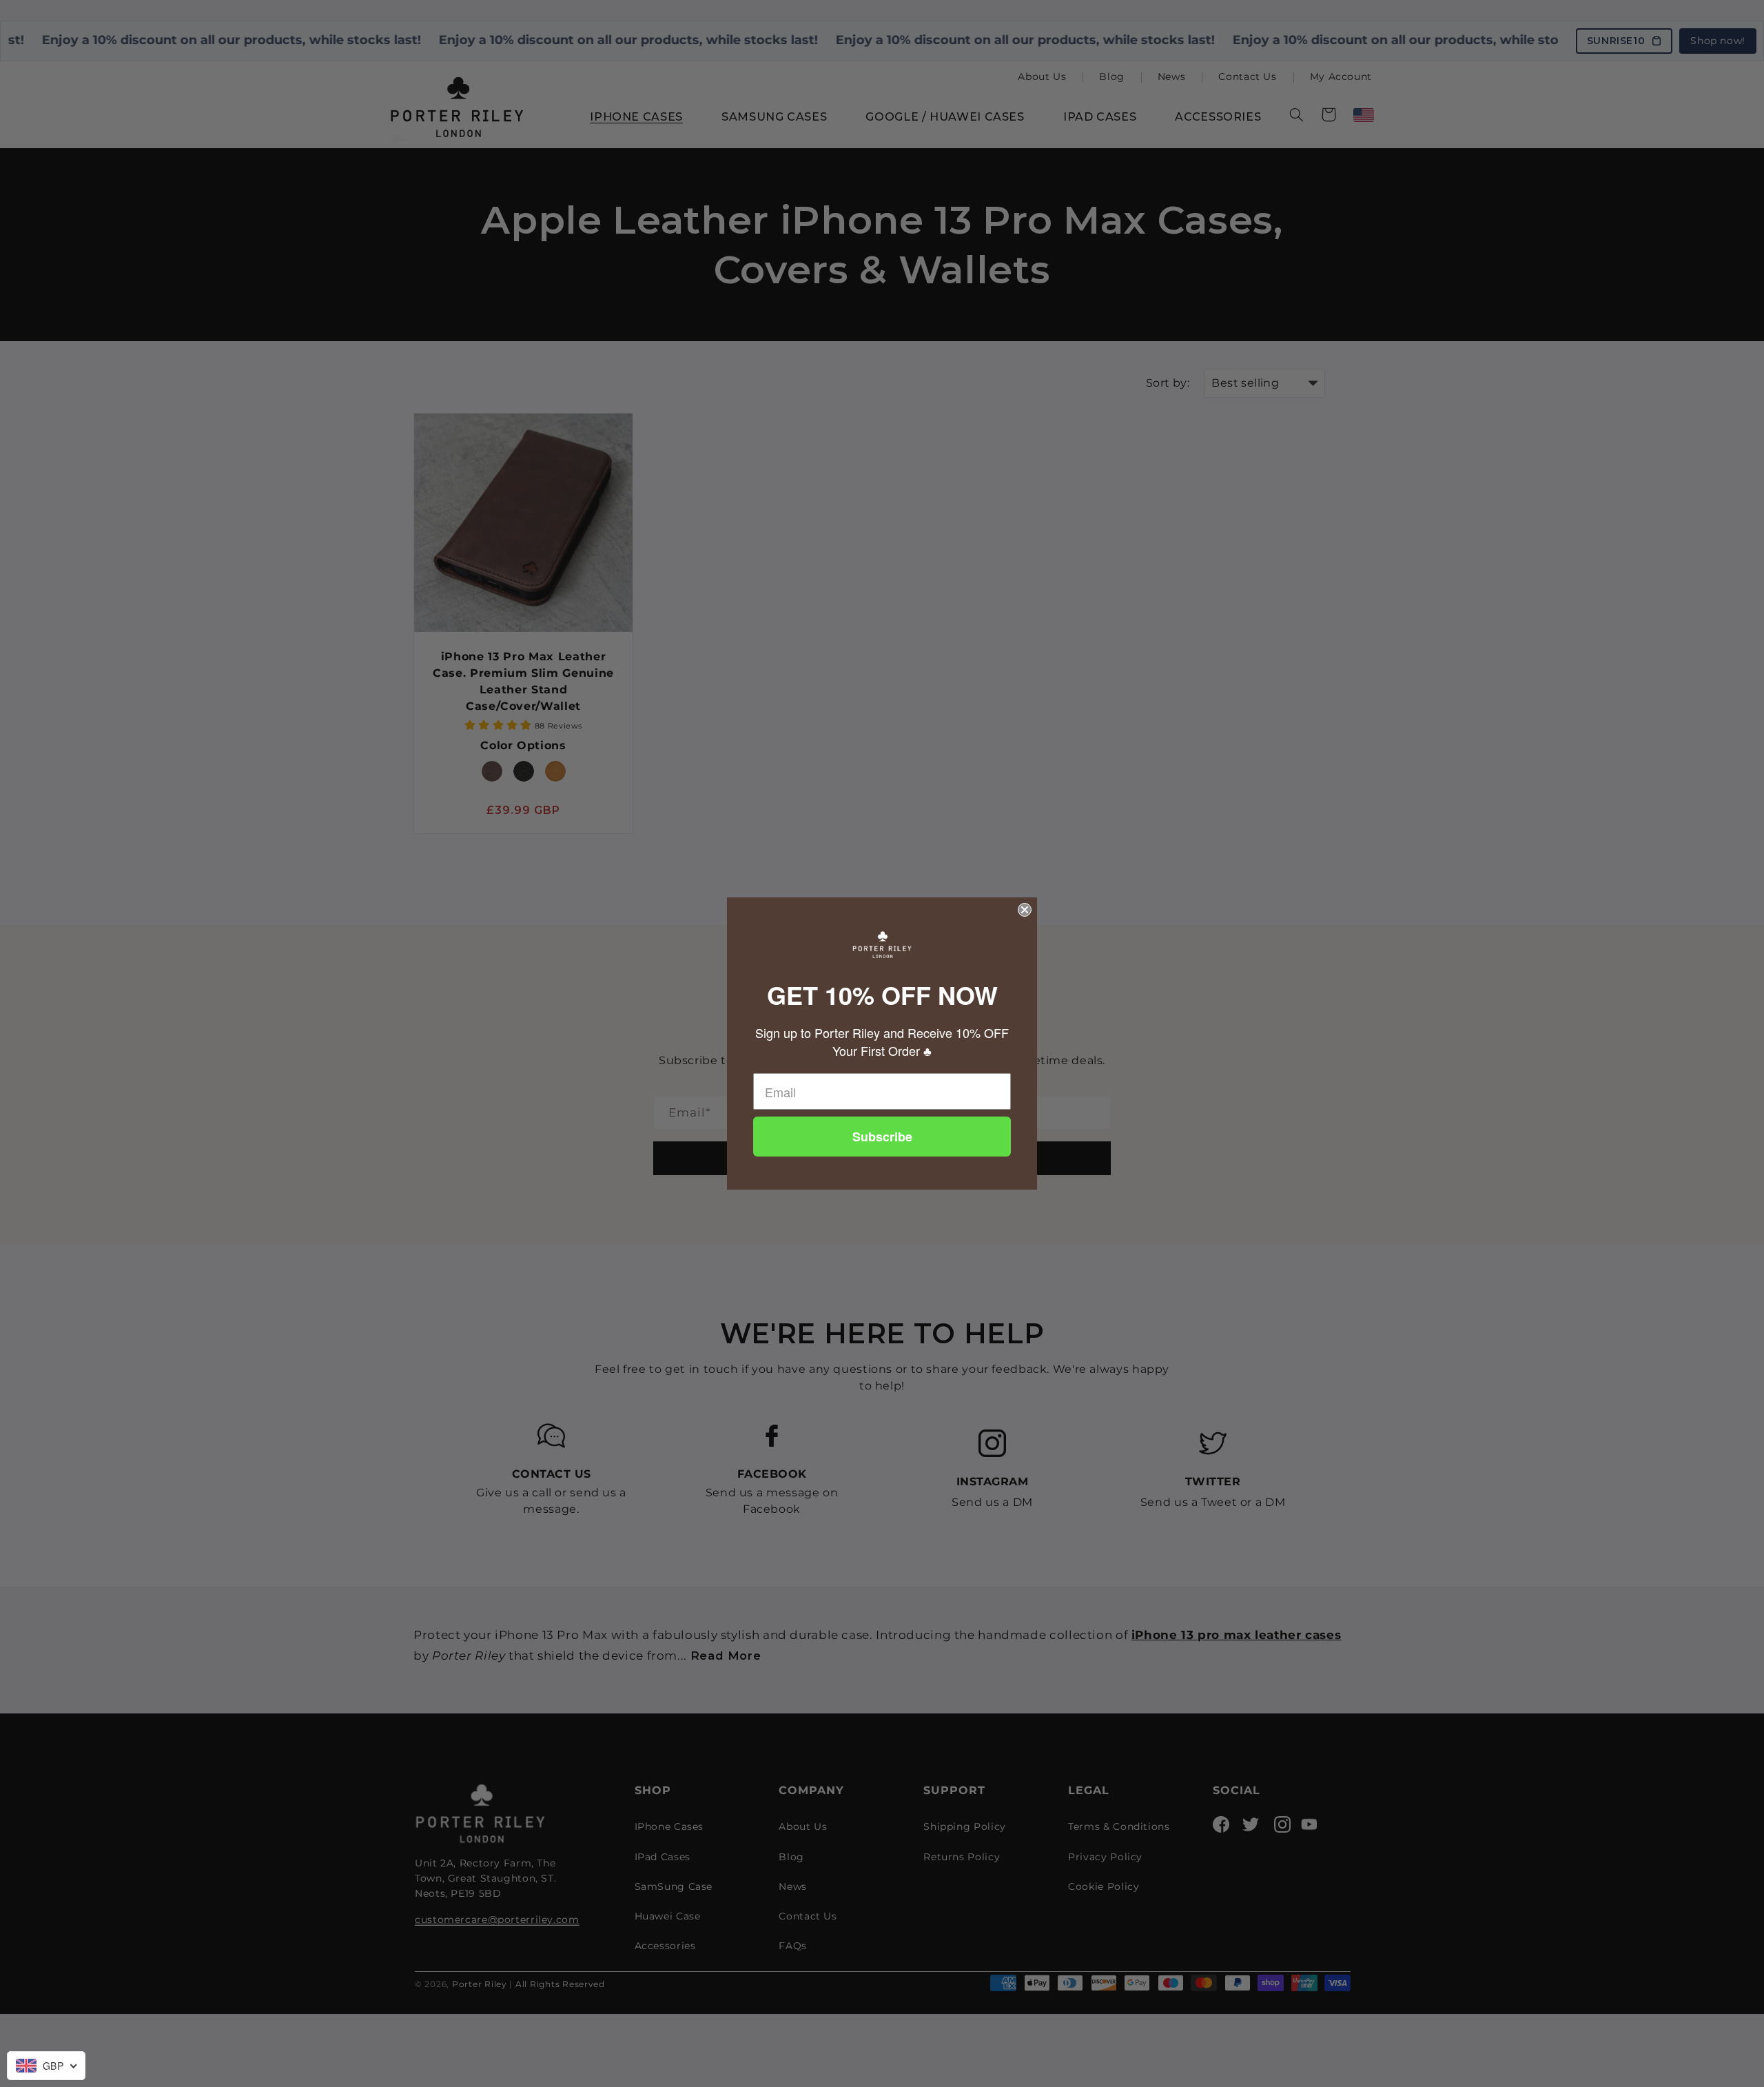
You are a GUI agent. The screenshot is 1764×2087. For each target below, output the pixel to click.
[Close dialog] (1025, 910)
